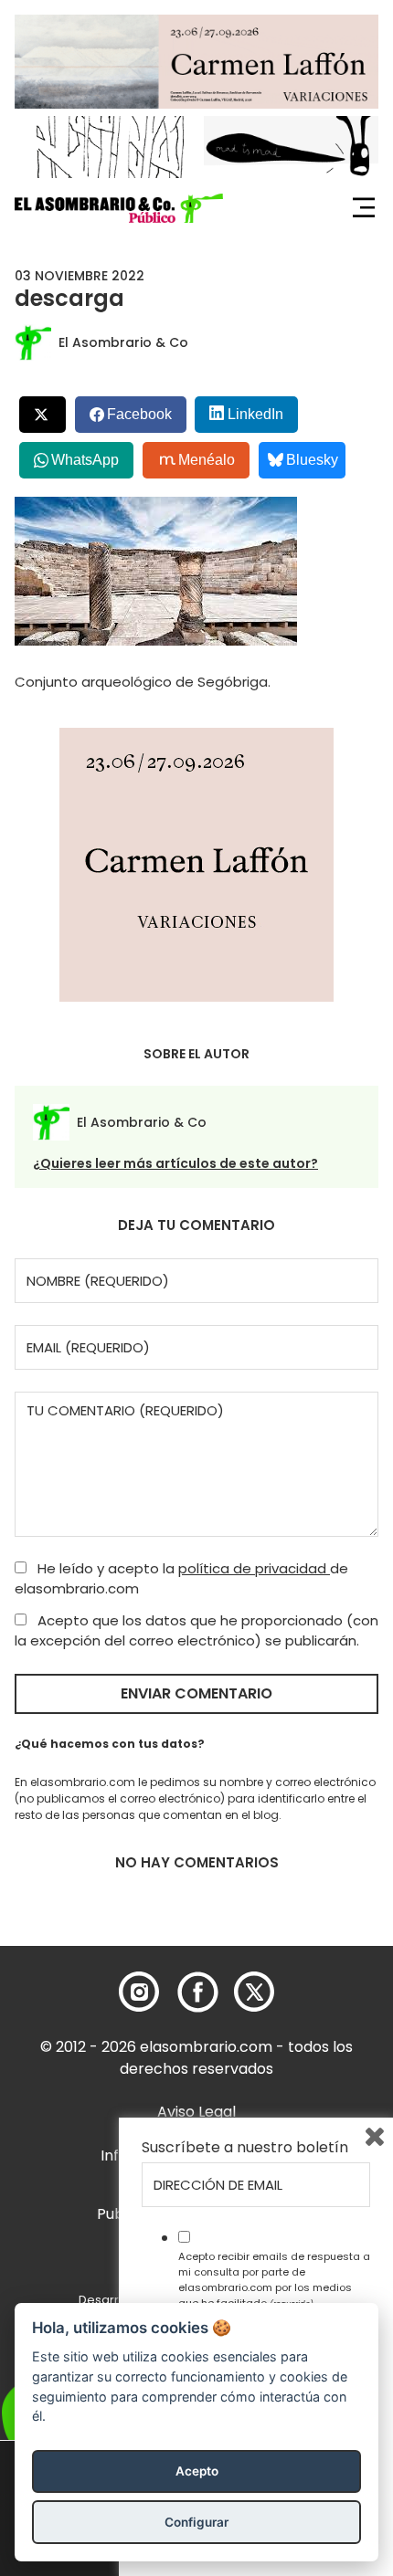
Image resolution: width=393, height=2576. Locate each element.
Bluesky (312, 460)
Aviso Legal (196, 2112)
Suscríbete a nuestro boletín (245, 2148)
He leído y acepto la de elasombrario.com (181, 1579)
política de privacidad (254, 1568)
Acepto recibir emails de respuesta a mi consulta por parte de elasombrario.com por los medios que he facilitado (274, 2279)
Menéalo (207, 460)
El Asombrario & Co (123, 342)
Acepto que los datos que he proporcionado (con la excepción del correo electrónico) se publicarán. (196, 1631)
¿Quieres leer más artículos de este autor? (175, 1163)
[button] (119, 208)
